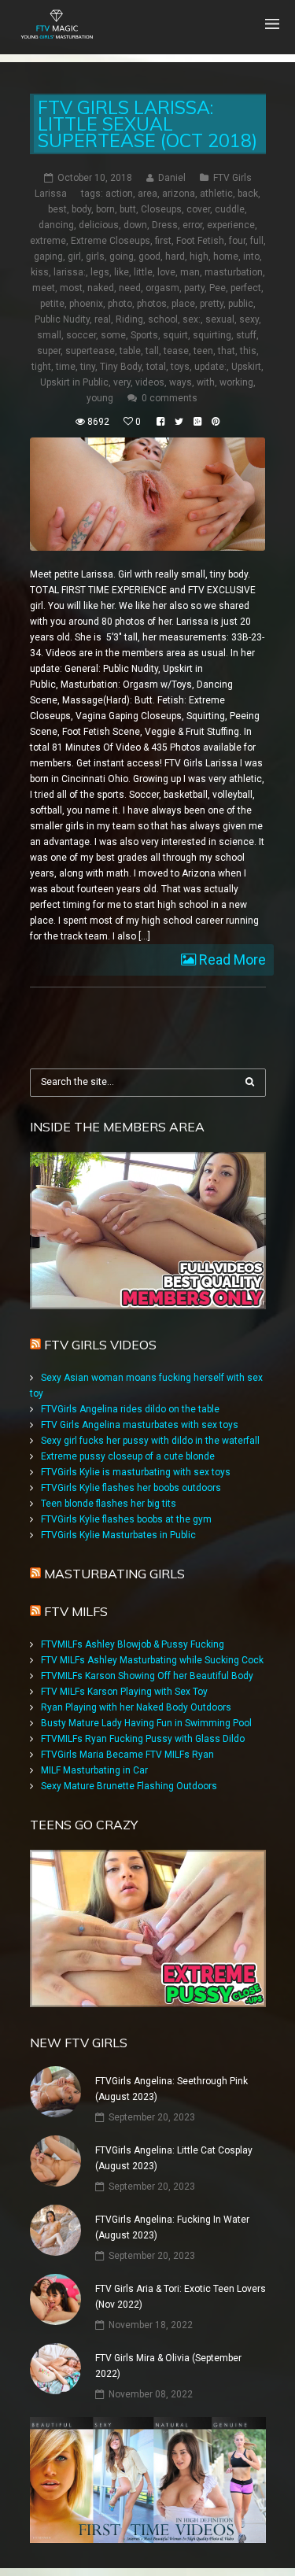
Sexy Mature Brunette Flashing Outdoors (129, 1786)
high (199, 256)
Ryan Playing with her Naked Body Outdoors (136, 1707)
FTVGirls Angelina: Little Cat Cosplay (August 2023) (174, 2158)
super (49, 351)
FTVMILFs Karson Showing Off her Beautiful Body (147, 1676)
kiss (40, 272)
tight (41, 367)
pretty (212, 304)
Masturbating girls (114, 1574)
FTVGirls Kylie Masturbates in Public (118, 1535)
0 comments (170, 398)
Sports (144, 335)
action (119, 194)
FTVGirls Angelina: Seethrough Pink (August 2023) (171, 2089)
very (122, 382)
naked (101, 288)
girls (95, 256)
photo (120, 304)
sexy (249, 319)
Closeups (161, 209)
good (149, 256)
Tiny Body (121, 367)
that (227, 351)
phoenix (86, 304)
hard (175, 256)
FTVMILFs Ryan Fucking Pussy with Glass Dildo (143, 1739)
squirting (212, 335)
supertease (90, 351)
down (135, 225)
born (105, 209)
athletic (216, 194)
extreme (48, 241)
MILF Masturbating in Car (94, 1770)
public (241, 304)
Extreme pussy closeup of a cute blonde (128, 1456)
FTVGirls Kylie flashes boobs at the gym (126, 1519)
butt (128, 209)
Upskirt (246, 367)
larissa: (70, 272)
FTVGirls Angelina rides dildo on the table (130, 1409)
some (113, 335)
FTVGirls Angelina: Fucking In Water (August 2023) (172, 2227)
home (226, 256)
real (103, 319)
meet (44, 288)
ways (181, 382)
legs (100, 272)
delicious (99, 225)
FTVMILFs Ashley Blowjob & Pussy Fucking (133, 1644)
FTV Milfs (76, 1611)
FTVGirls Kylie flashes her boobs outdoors (131, 1488)
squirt (175, 335)
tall (152, 351)
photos (152, 304)
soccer (81, 335)
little (143, 272)
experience (231, 225)
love (166, 272)
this (248, 351)
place (183, 304)
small (49, 335)
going (122, 256)
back (248, 194)
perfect (246, 288)
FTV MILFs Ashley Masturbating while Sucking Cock (152, 1660)
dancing (56, 225)
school (163, 319)
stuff (246, 335)
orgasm (162, 288)
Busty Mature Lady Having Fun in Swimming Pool (146, 1723)
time (66, 367)
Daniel (172, 178)
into (251, 256)
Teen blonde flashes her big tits (109, 1504)
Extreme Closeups (111, 241)
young (100, 398)
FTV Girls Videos (100, 1345)
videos (150, 382)
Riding (129, 319)
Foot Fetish (200, 241)
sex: (192, 319)
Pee (218, 288)
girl (74, 256)
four (237, 241)
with (206, 382)
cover (198, 209)
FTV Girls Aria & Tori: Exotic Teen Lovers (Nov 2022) (181, 2297)
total (156, 367)
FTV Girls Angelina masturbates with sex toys (140, 1425)
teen (203, 351)
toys (180, 367)
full (257, 241)
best (57, 209)
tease (176, 351)
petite (52, 304)
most (71, 288)
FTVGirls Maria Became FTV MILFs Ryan (127, 1755)
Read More (231, 960)
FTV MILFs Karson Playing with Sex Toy (124, 1692)
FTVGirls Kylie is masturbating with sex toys (136, 1472)
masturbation (234, 272)
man (190, 272)
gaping (48, 256)
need (130, 288)
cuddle (230, 209)
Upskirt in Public (74, 382)
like (122, 272)
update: (210, 367)
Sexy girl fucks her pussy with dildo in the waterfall (150, 1441)
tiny (88, 367)
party (194, 288)
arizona (179, 194)
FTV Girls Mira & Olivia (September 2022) (168, 2366)
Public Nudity (62, 319)
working (236, 382)
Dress (165, 225)
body (81, 209)
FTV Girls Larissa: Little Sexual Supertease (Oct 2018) (147, 124)
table (130, 351)
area (147, 194)
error (192, 225)
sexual (220, 319)
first (163, 241)
